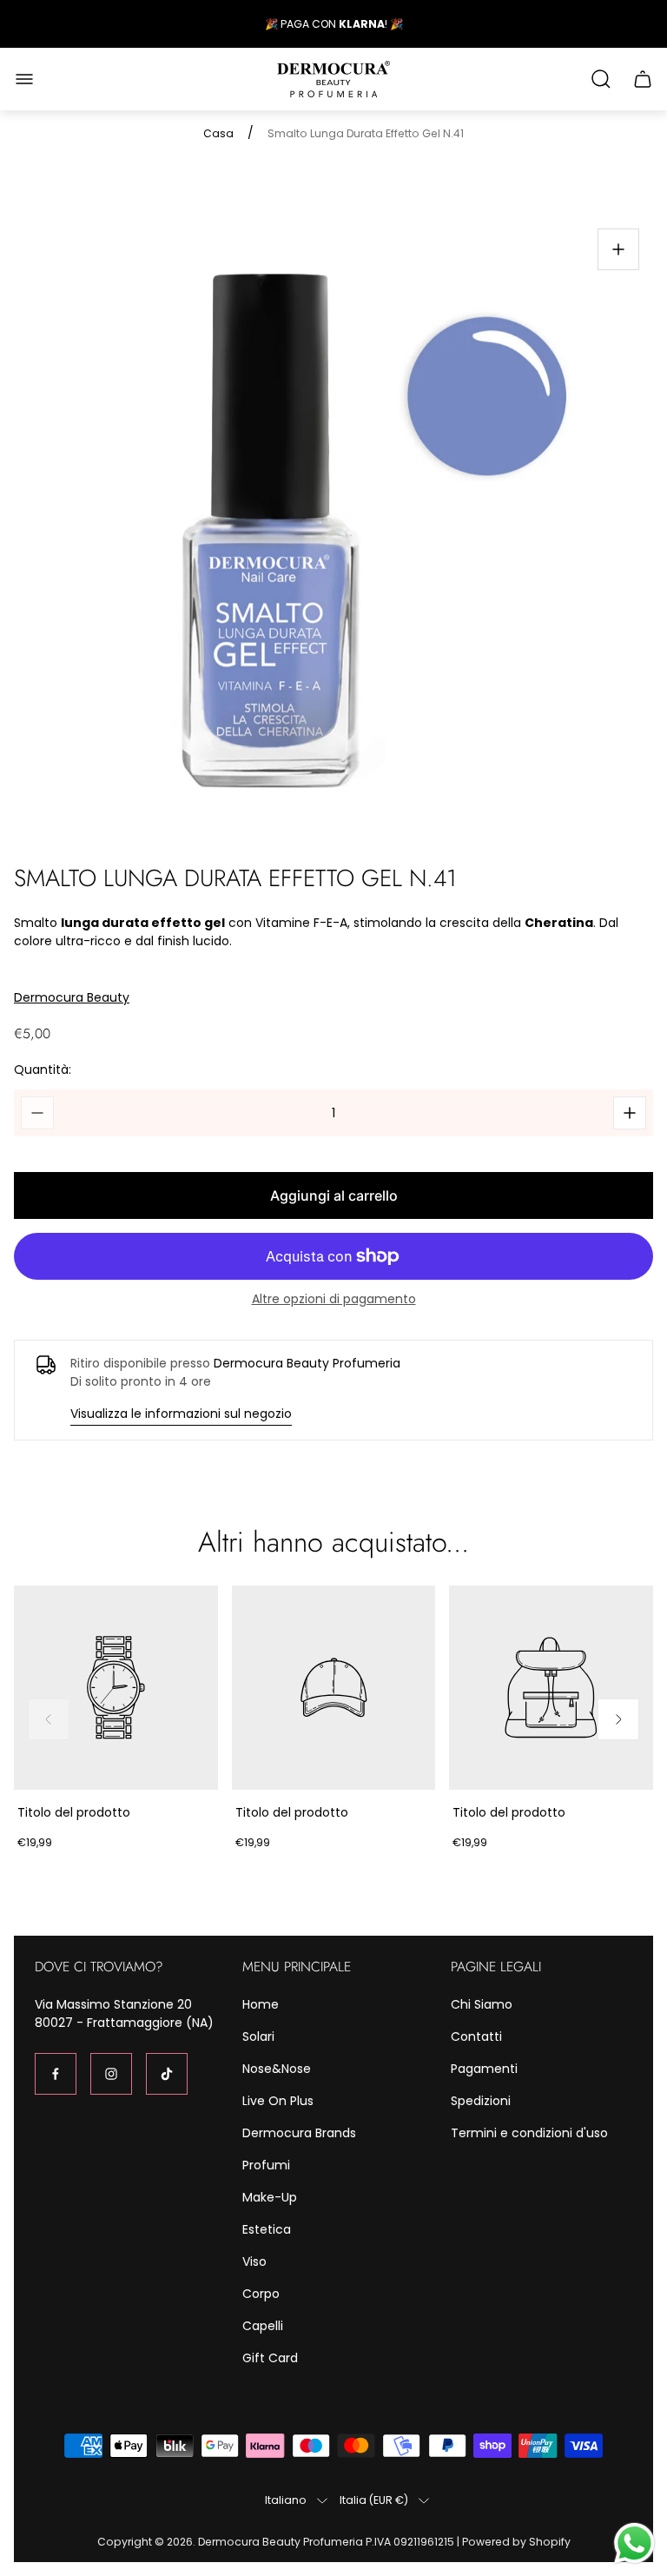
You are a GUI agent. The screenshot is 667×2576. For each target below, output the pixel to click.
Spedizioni (481, 2101)
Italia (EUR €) (374, 2500)
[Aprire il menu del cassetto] (24, 79)
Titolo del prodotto (74, 1812)
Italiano (286, 2500)
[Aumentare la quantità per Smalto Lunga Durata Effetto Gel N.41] (630, 1113)
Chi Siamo (482, 2004)
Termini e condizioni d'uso (529, 2133)
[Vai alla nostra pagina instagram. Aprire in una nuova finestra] (111, 2074)
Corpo (261, 2294)
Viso (254, 2261)
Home (261, 2004)
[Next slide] (618, 1719)
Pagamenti (484, 2069)
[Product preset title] (116, 1688)
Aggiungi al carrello (334, 1195)
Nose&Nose (277, 2069)
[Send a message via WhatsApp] (634, 2543)
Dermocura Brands (299, 2133)
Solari (258, 2036)
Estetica (267, 2229)
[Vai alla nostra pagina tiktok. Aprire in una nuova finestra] (167, 2074)
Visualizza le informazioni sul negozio (181, 1414)
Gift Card (270, 2358)
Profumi (266, 2165)
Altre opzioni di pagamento (334, 1299)
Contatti (476, 2036)
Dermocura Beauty (72, 998)
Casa (218, 134)
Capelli (263, 2326)
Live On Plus (278, 2101)
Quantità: (43, 1069)
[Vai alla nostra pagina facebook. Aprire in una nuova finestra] (56, 2074)
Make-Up (270, 2197)
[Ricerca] (601, 79)
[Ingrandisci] (618, 249)
